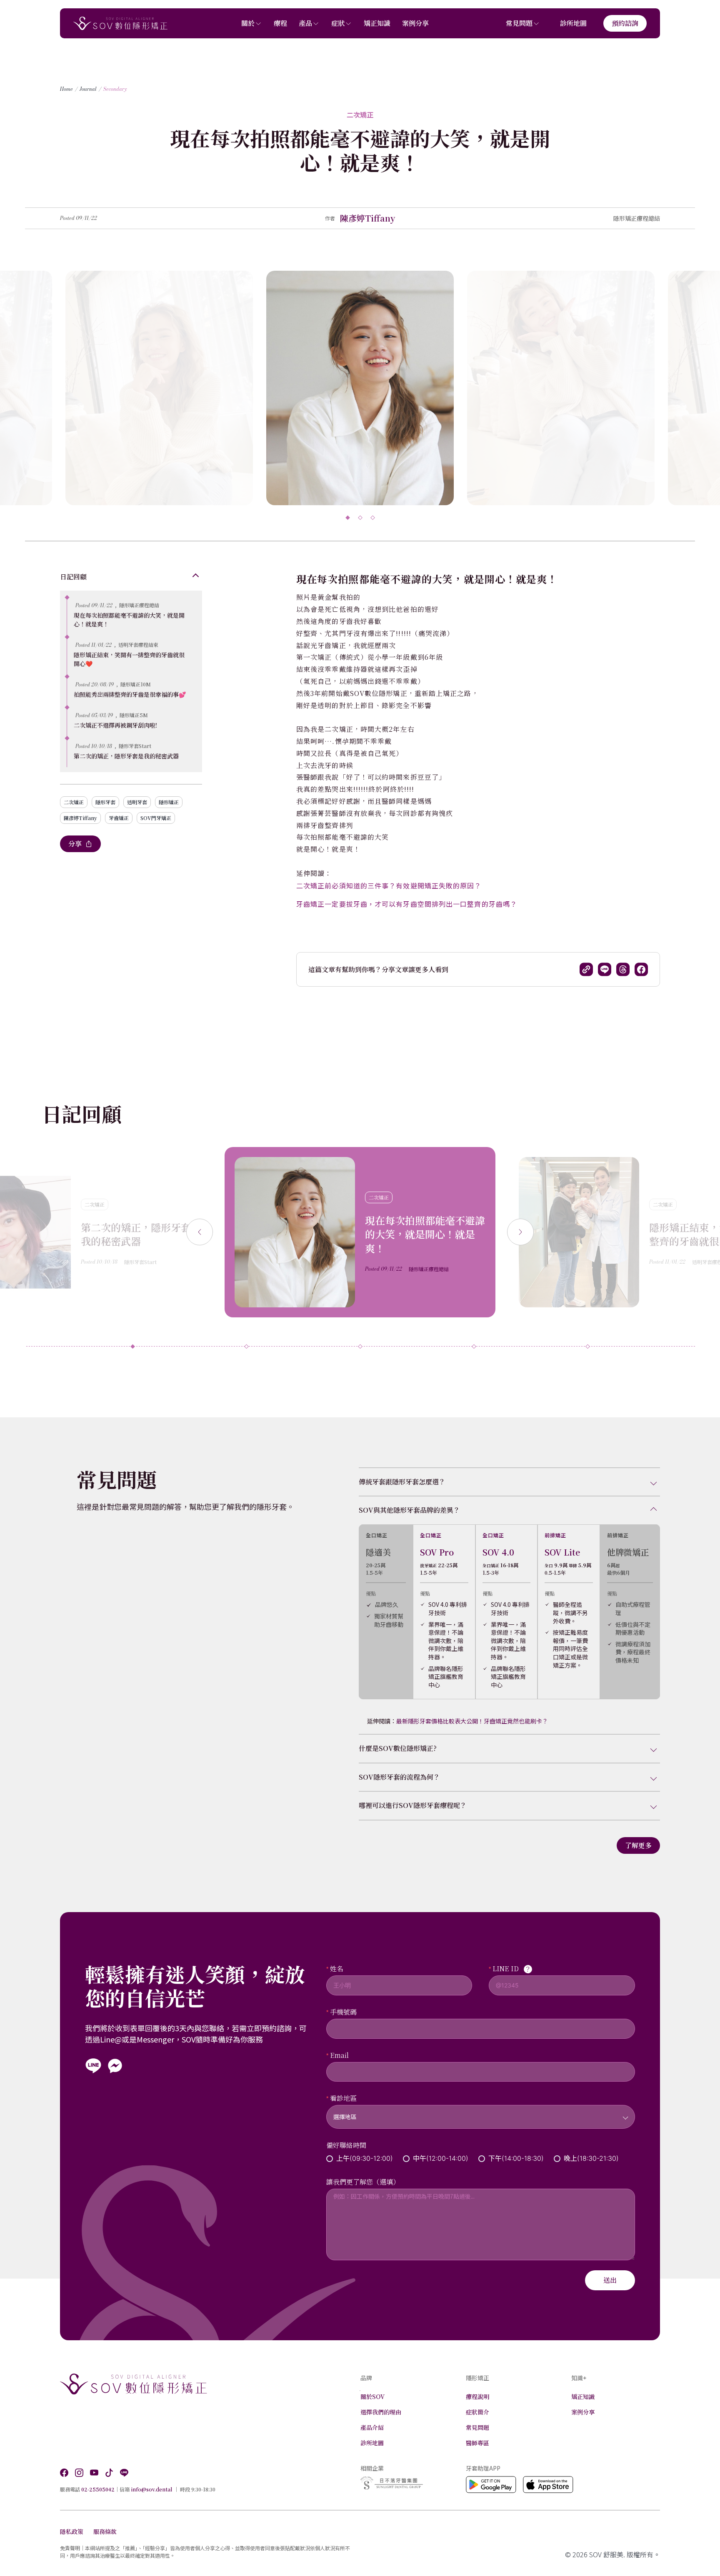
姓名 (337, 1969)
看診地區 (343, 2098)
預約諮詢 (625, 23)
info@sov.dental (152, 2489)
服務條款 (105, 2531)
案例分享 (415, 23)
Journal (88, 89)
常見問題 (519, 23)
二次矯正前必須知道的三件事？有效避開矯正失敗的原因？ (389, 885)
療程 (280, 23)
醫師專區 (477, 2443)
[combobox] (481, 2112)
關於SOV (372, 2396)
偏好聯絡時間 (346, 2145)
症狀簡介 (477, 2412)
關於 (248, 23)
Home (66, 89)
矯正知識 (377, 23)
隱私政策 (72, 2531)
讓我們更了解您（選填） (363, 2182)
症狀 (338, 23)
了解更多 (638, 1845)
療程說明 (477, 2396)
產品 (305, 23)
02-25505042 (98, 2489)
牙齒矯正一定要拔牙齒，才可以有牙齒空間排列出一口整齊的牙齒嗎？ (407, 904)
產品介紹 (372, 2427)
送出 (610, 2280)
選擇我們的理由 (381, 2412)
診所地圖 (573, 23)
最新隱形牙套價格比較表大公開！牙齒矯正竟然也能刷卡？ (472, 1721)
